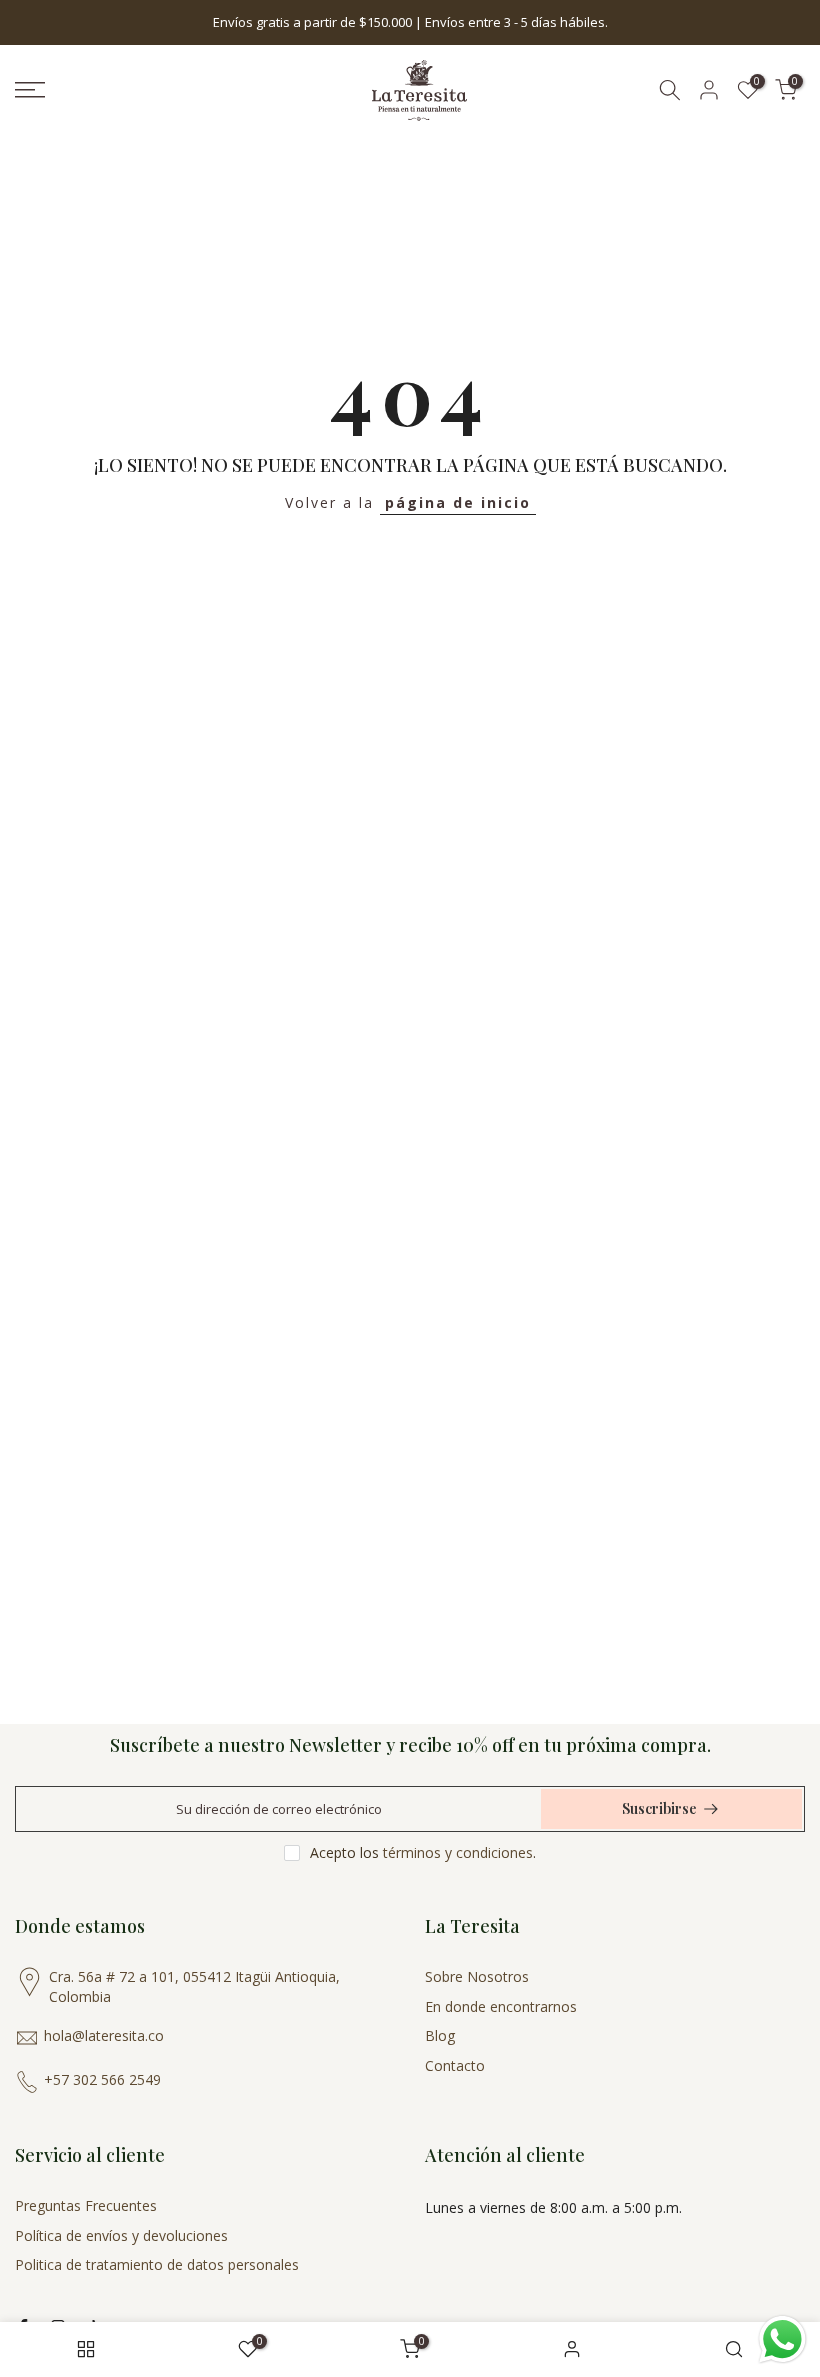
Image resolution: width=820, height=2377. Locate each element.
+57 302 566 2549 (102, 2079)
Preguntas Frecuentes (86, 2205)
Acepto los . (423, 1852)
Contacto (455, 2065)
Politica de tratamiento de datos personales (157, 2264)
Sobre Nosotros (477, 1976)
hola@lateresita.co (104, 2035)
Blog (440, 2035)
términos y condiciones (458, 1852)
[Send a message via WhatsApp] (782, 2339)
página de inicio (458, 502)
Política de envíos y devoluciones (121, 2235)
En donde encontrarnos (501, 2006)
